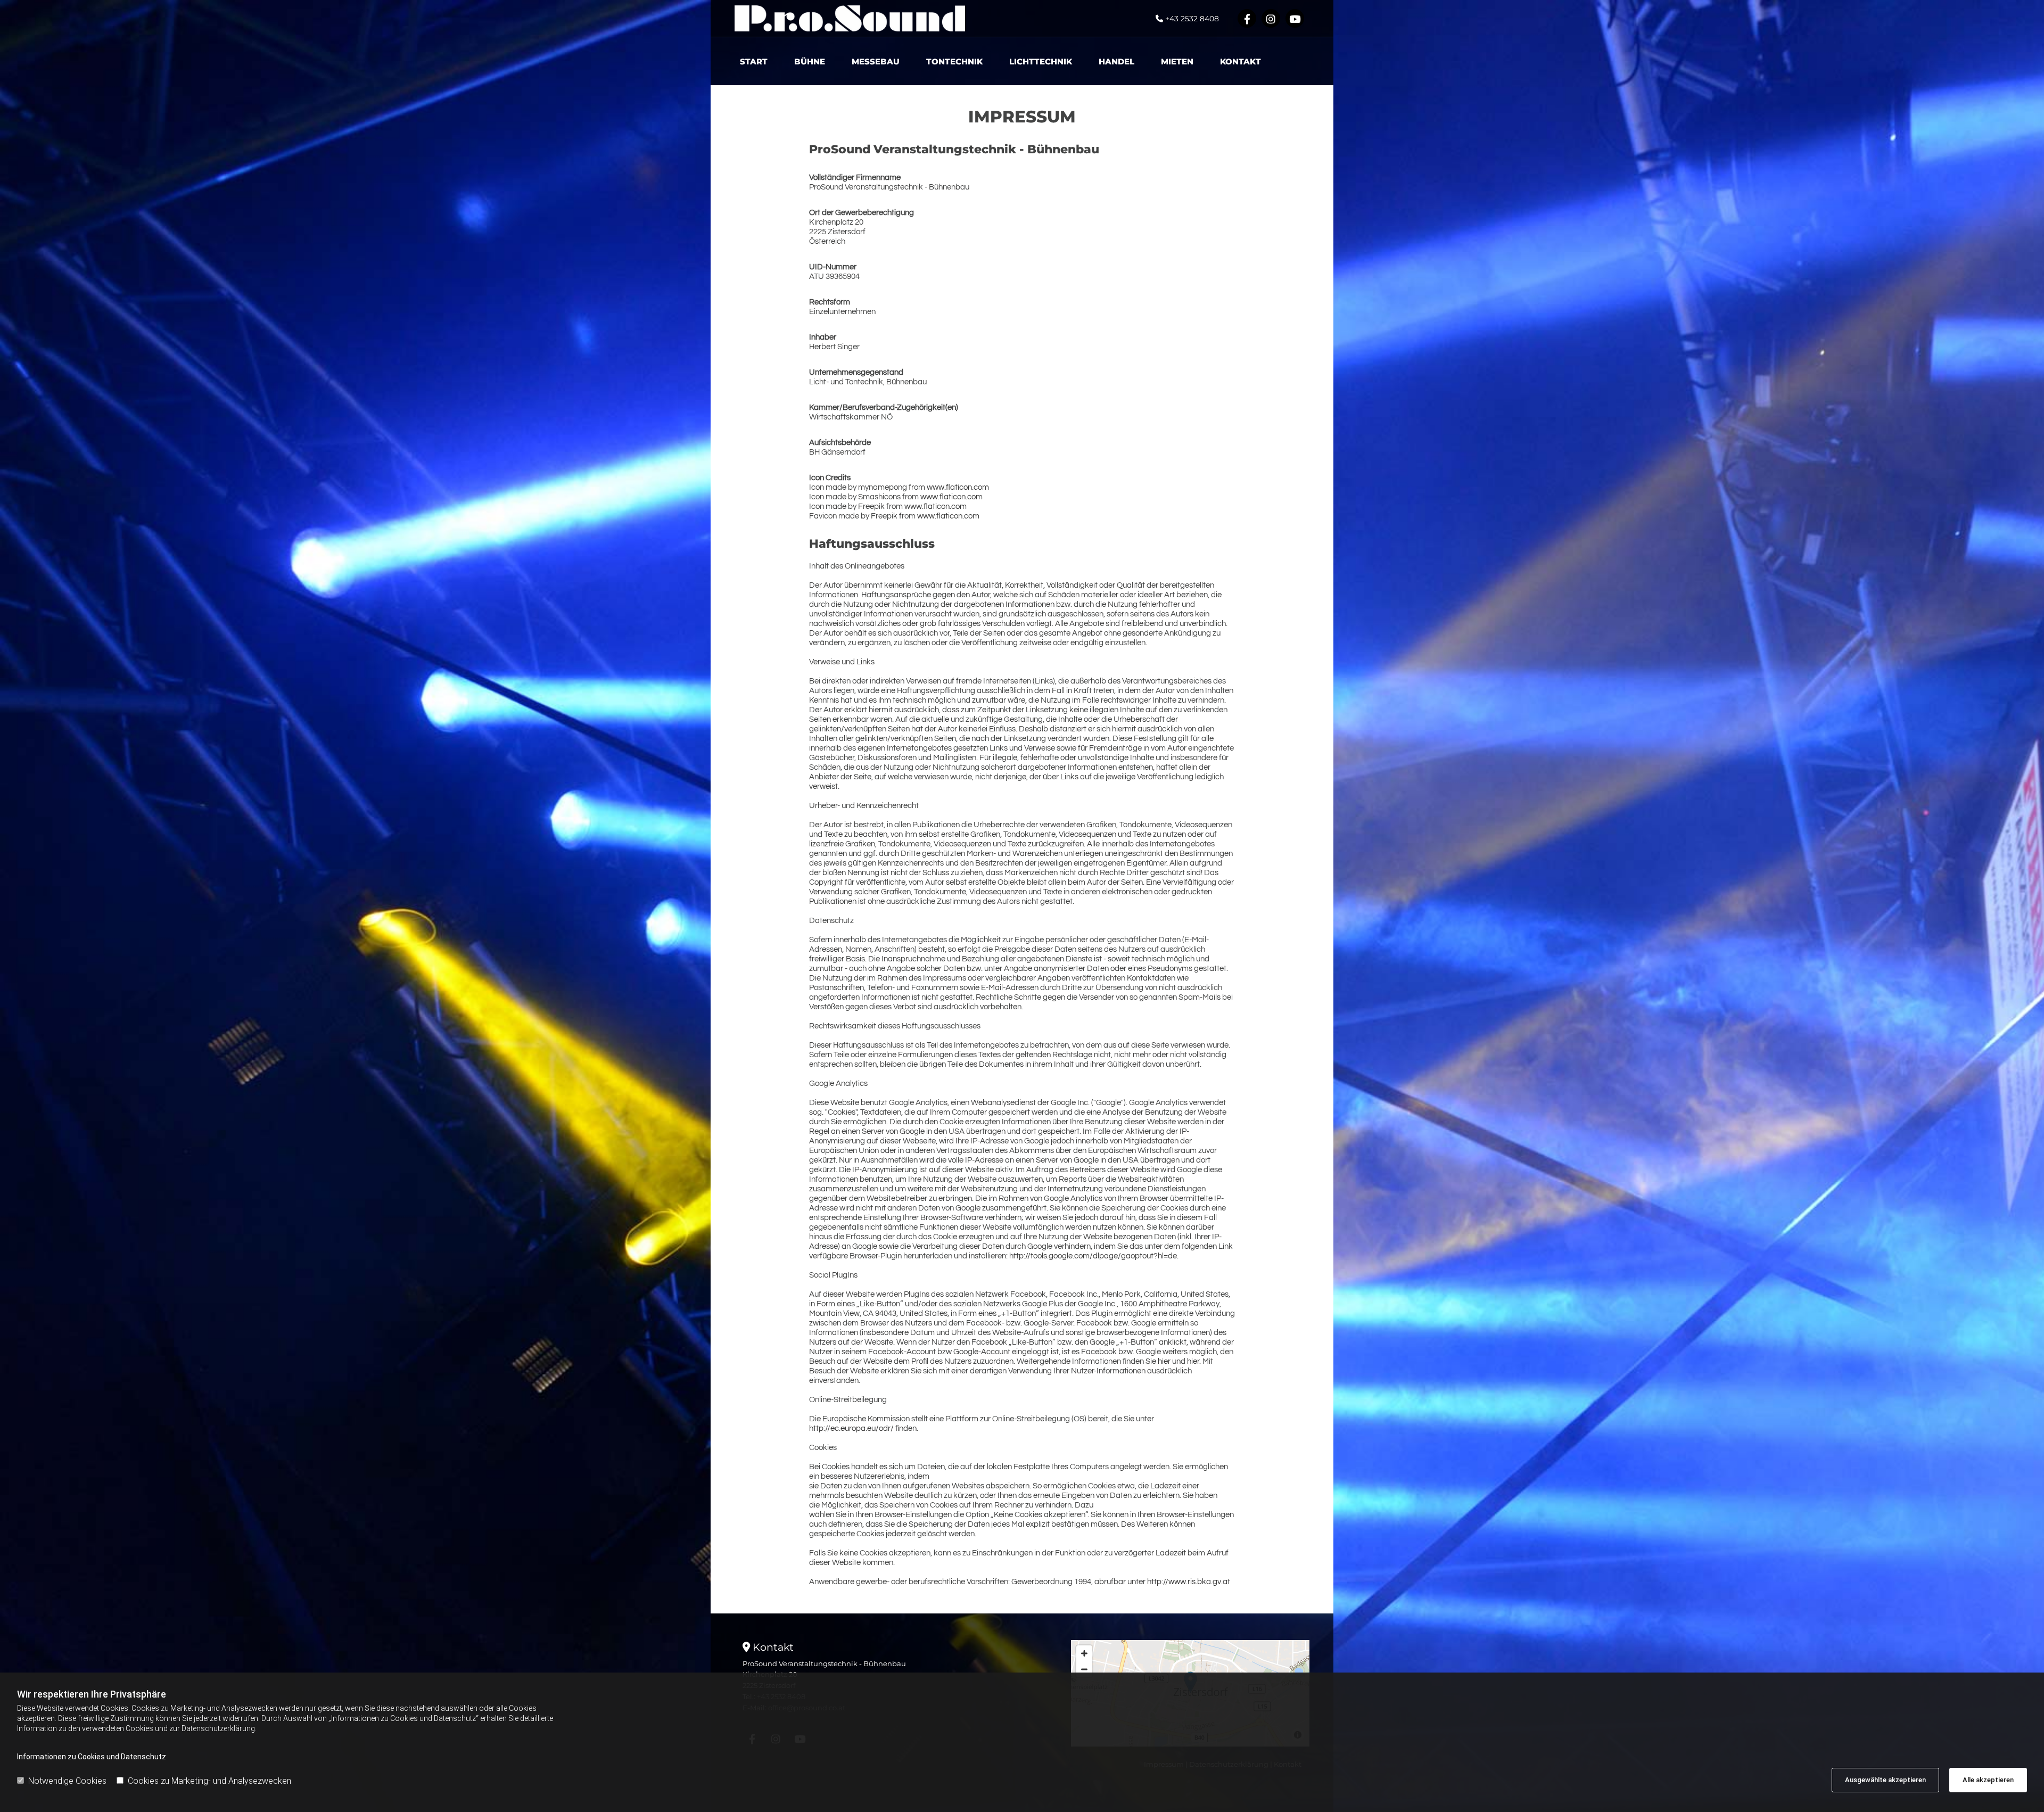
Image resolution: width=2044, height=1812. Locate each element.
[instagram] (1271, 18)
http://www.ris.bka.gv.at (1189, 1582)
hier (1164, 1361)
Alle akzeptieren (1988, 1780)
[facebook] (1247, 18)
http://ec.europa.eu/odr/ (851, 1428)
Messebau (876, 61)
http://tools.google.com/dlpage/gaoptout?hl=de (1093, 1256)
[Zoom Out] (1084, 1669)
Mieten (1177, 61)
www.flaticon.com (958, 487)
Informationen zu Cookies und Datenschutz (92, 1757)
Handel (1116, 61)
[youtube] (1295, 18)
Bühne (810, 61)
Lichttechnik (1041, 61)
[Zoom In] (1084, 1653)
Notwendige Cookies (67, 1781)
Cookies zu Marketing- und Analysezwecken (209, 1781)
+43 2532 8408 (1192, 19)
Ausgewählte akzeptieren (1885, 1780)
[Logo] (850, 18)
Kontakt (1241, 61)
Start (754, 61)
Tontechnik (954, 61)
